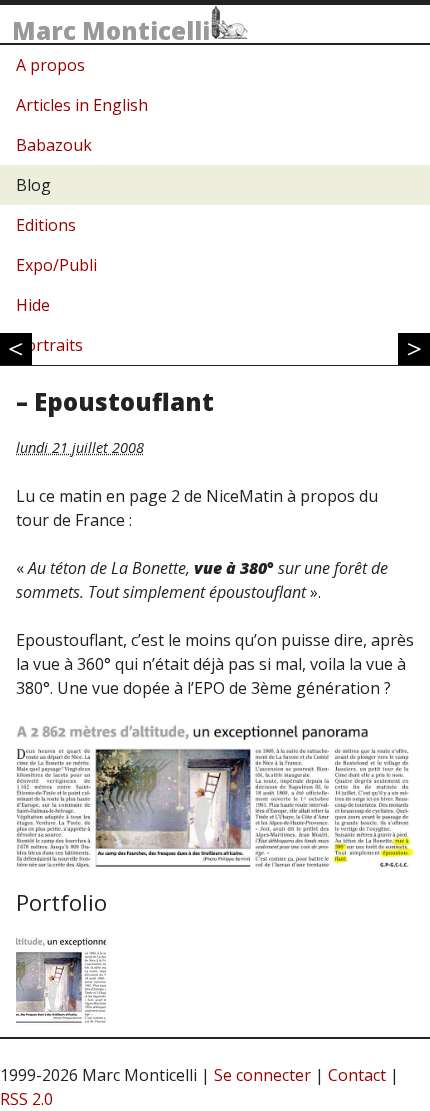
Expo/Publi (56, 265)
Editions (46, 225)
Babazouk (54, 145)
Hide (33, 305)
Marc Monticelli (111, 30)
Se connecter (262, 1075)
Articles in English (82, 105)
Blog (33, 185)
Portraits (49, 345)
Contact (357, 1075)
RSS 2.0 (26, 1099)
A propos (50, 65)
